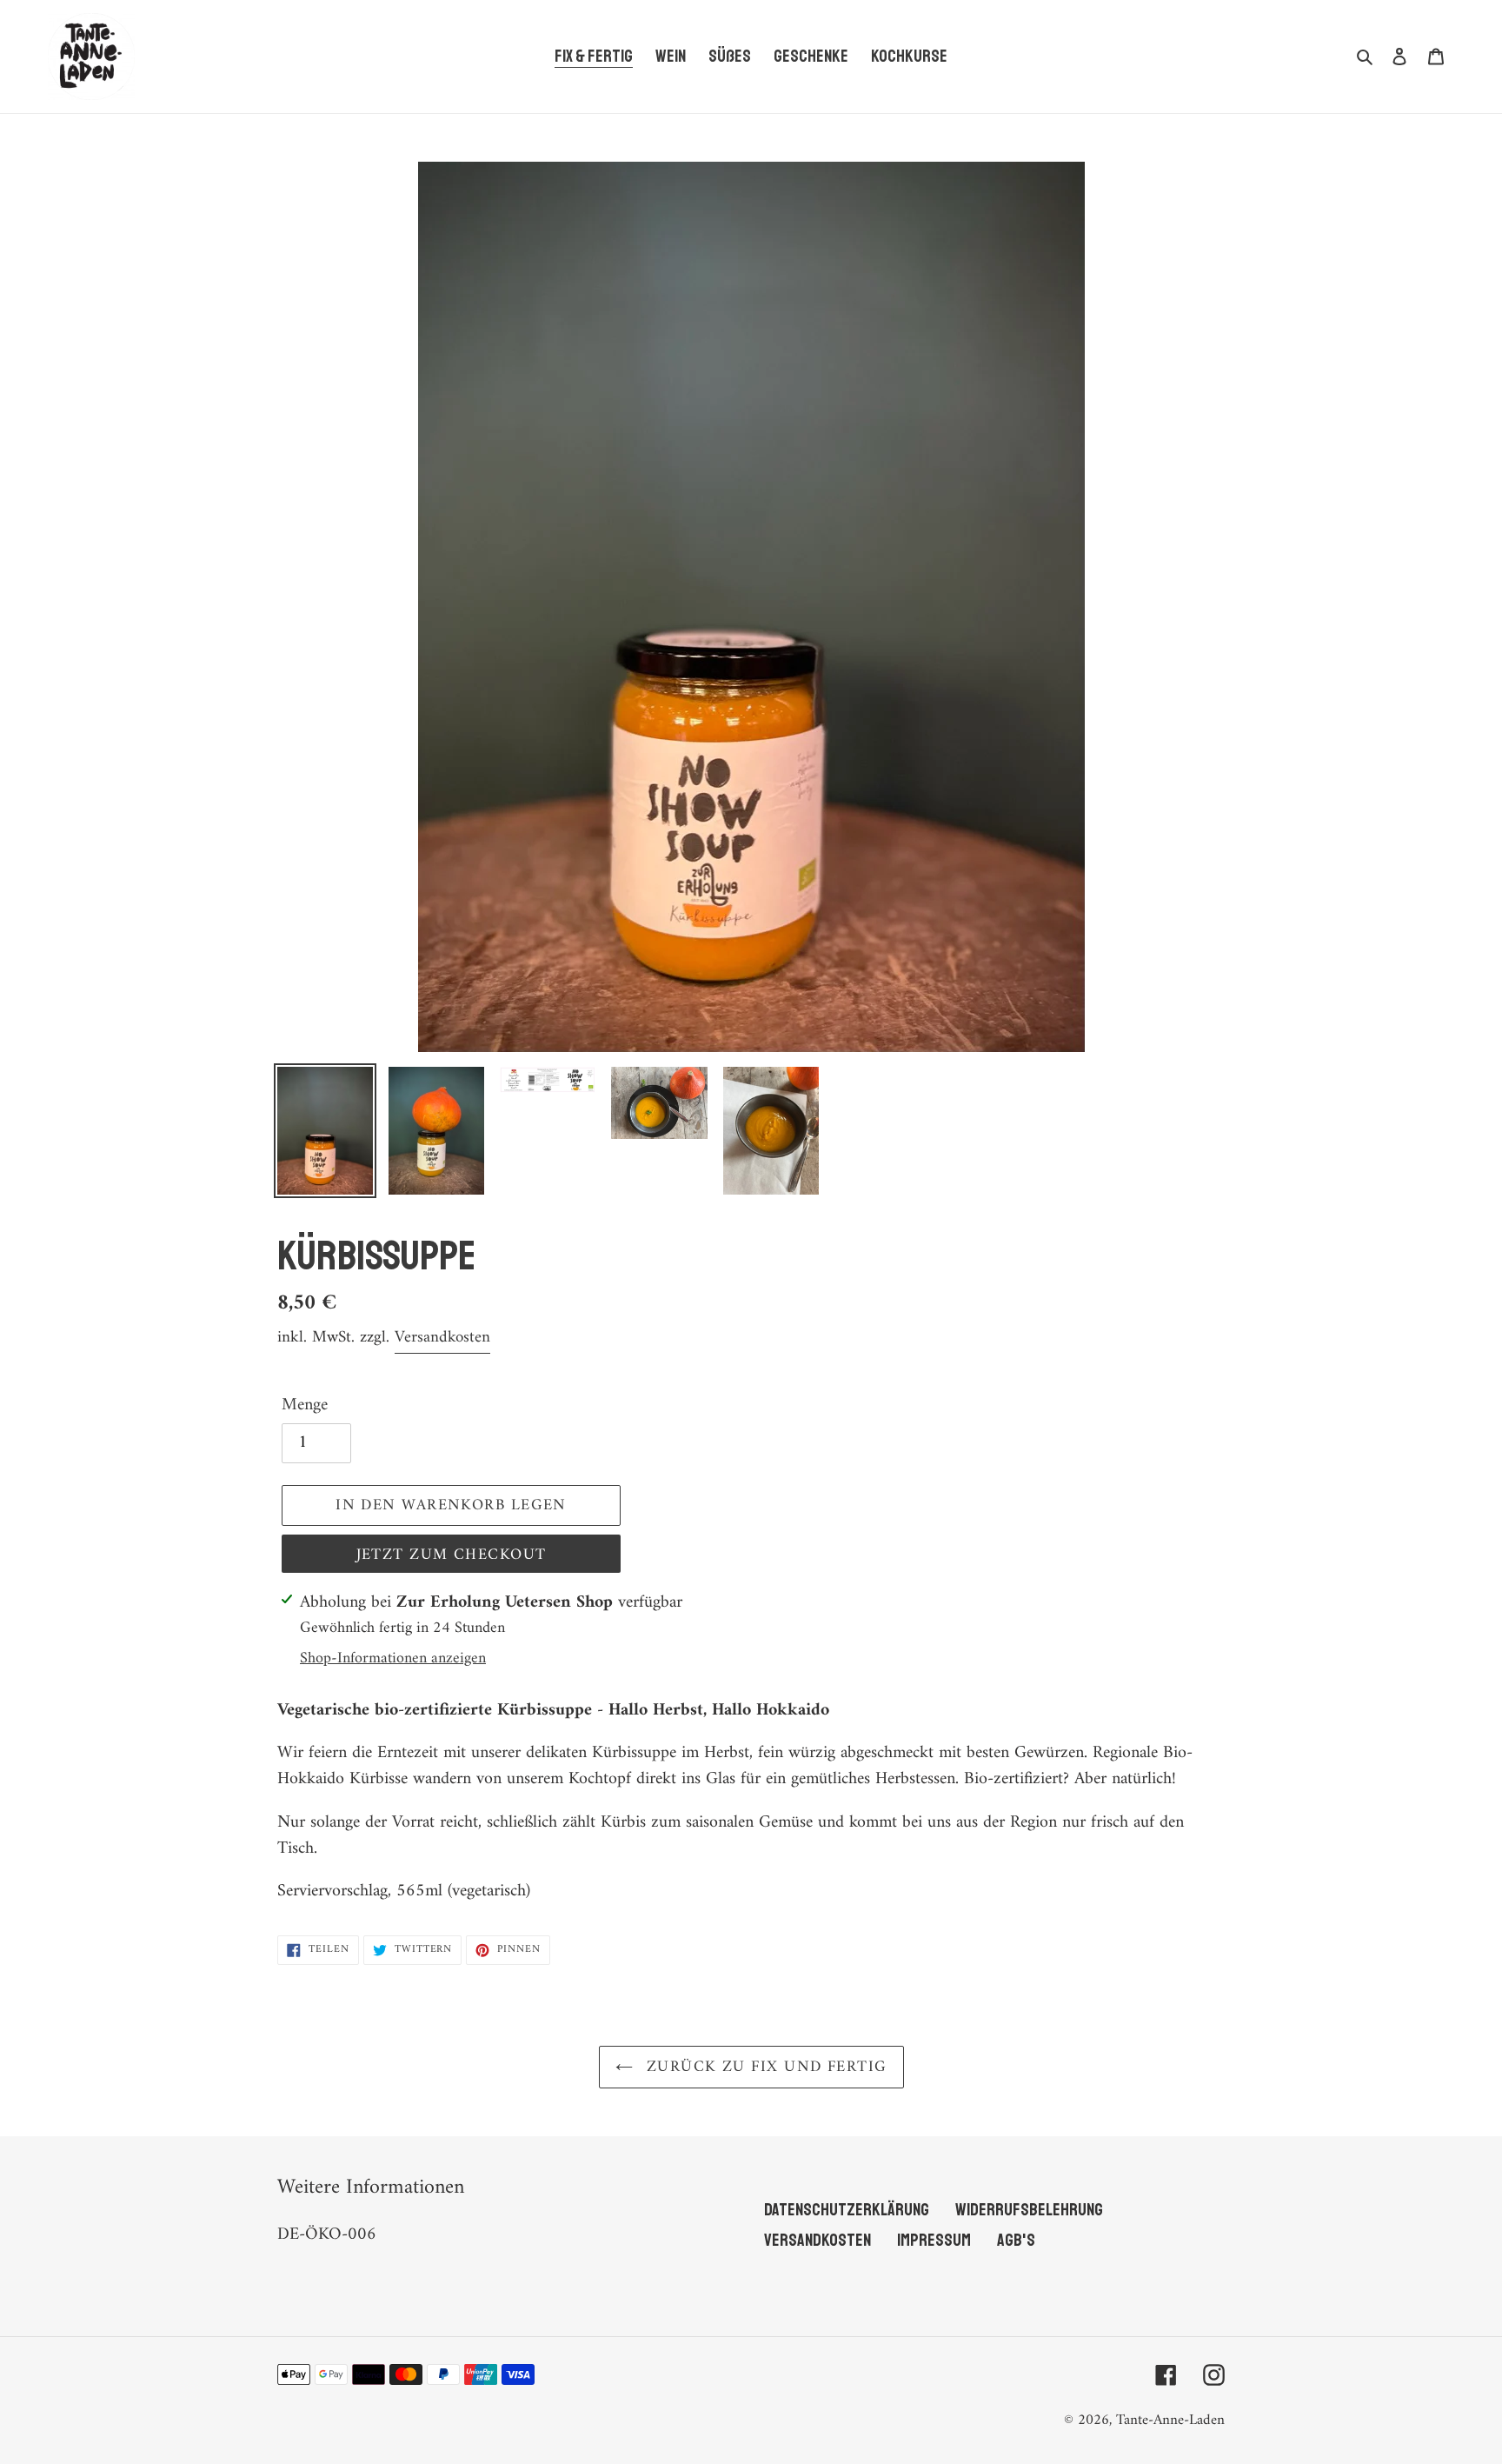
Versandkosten (442, 1338)
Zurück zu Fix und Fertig (764, 2067)
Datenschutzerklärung (847, 2210)
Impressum (934, 2240)
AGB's (1016, 2240)
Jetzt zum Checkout (452, 1555)
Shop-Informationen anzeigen (393, 1658)
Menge (305, 1406)
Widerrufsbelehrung (1029, 2210)
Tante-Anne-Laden (1170, 2421)
